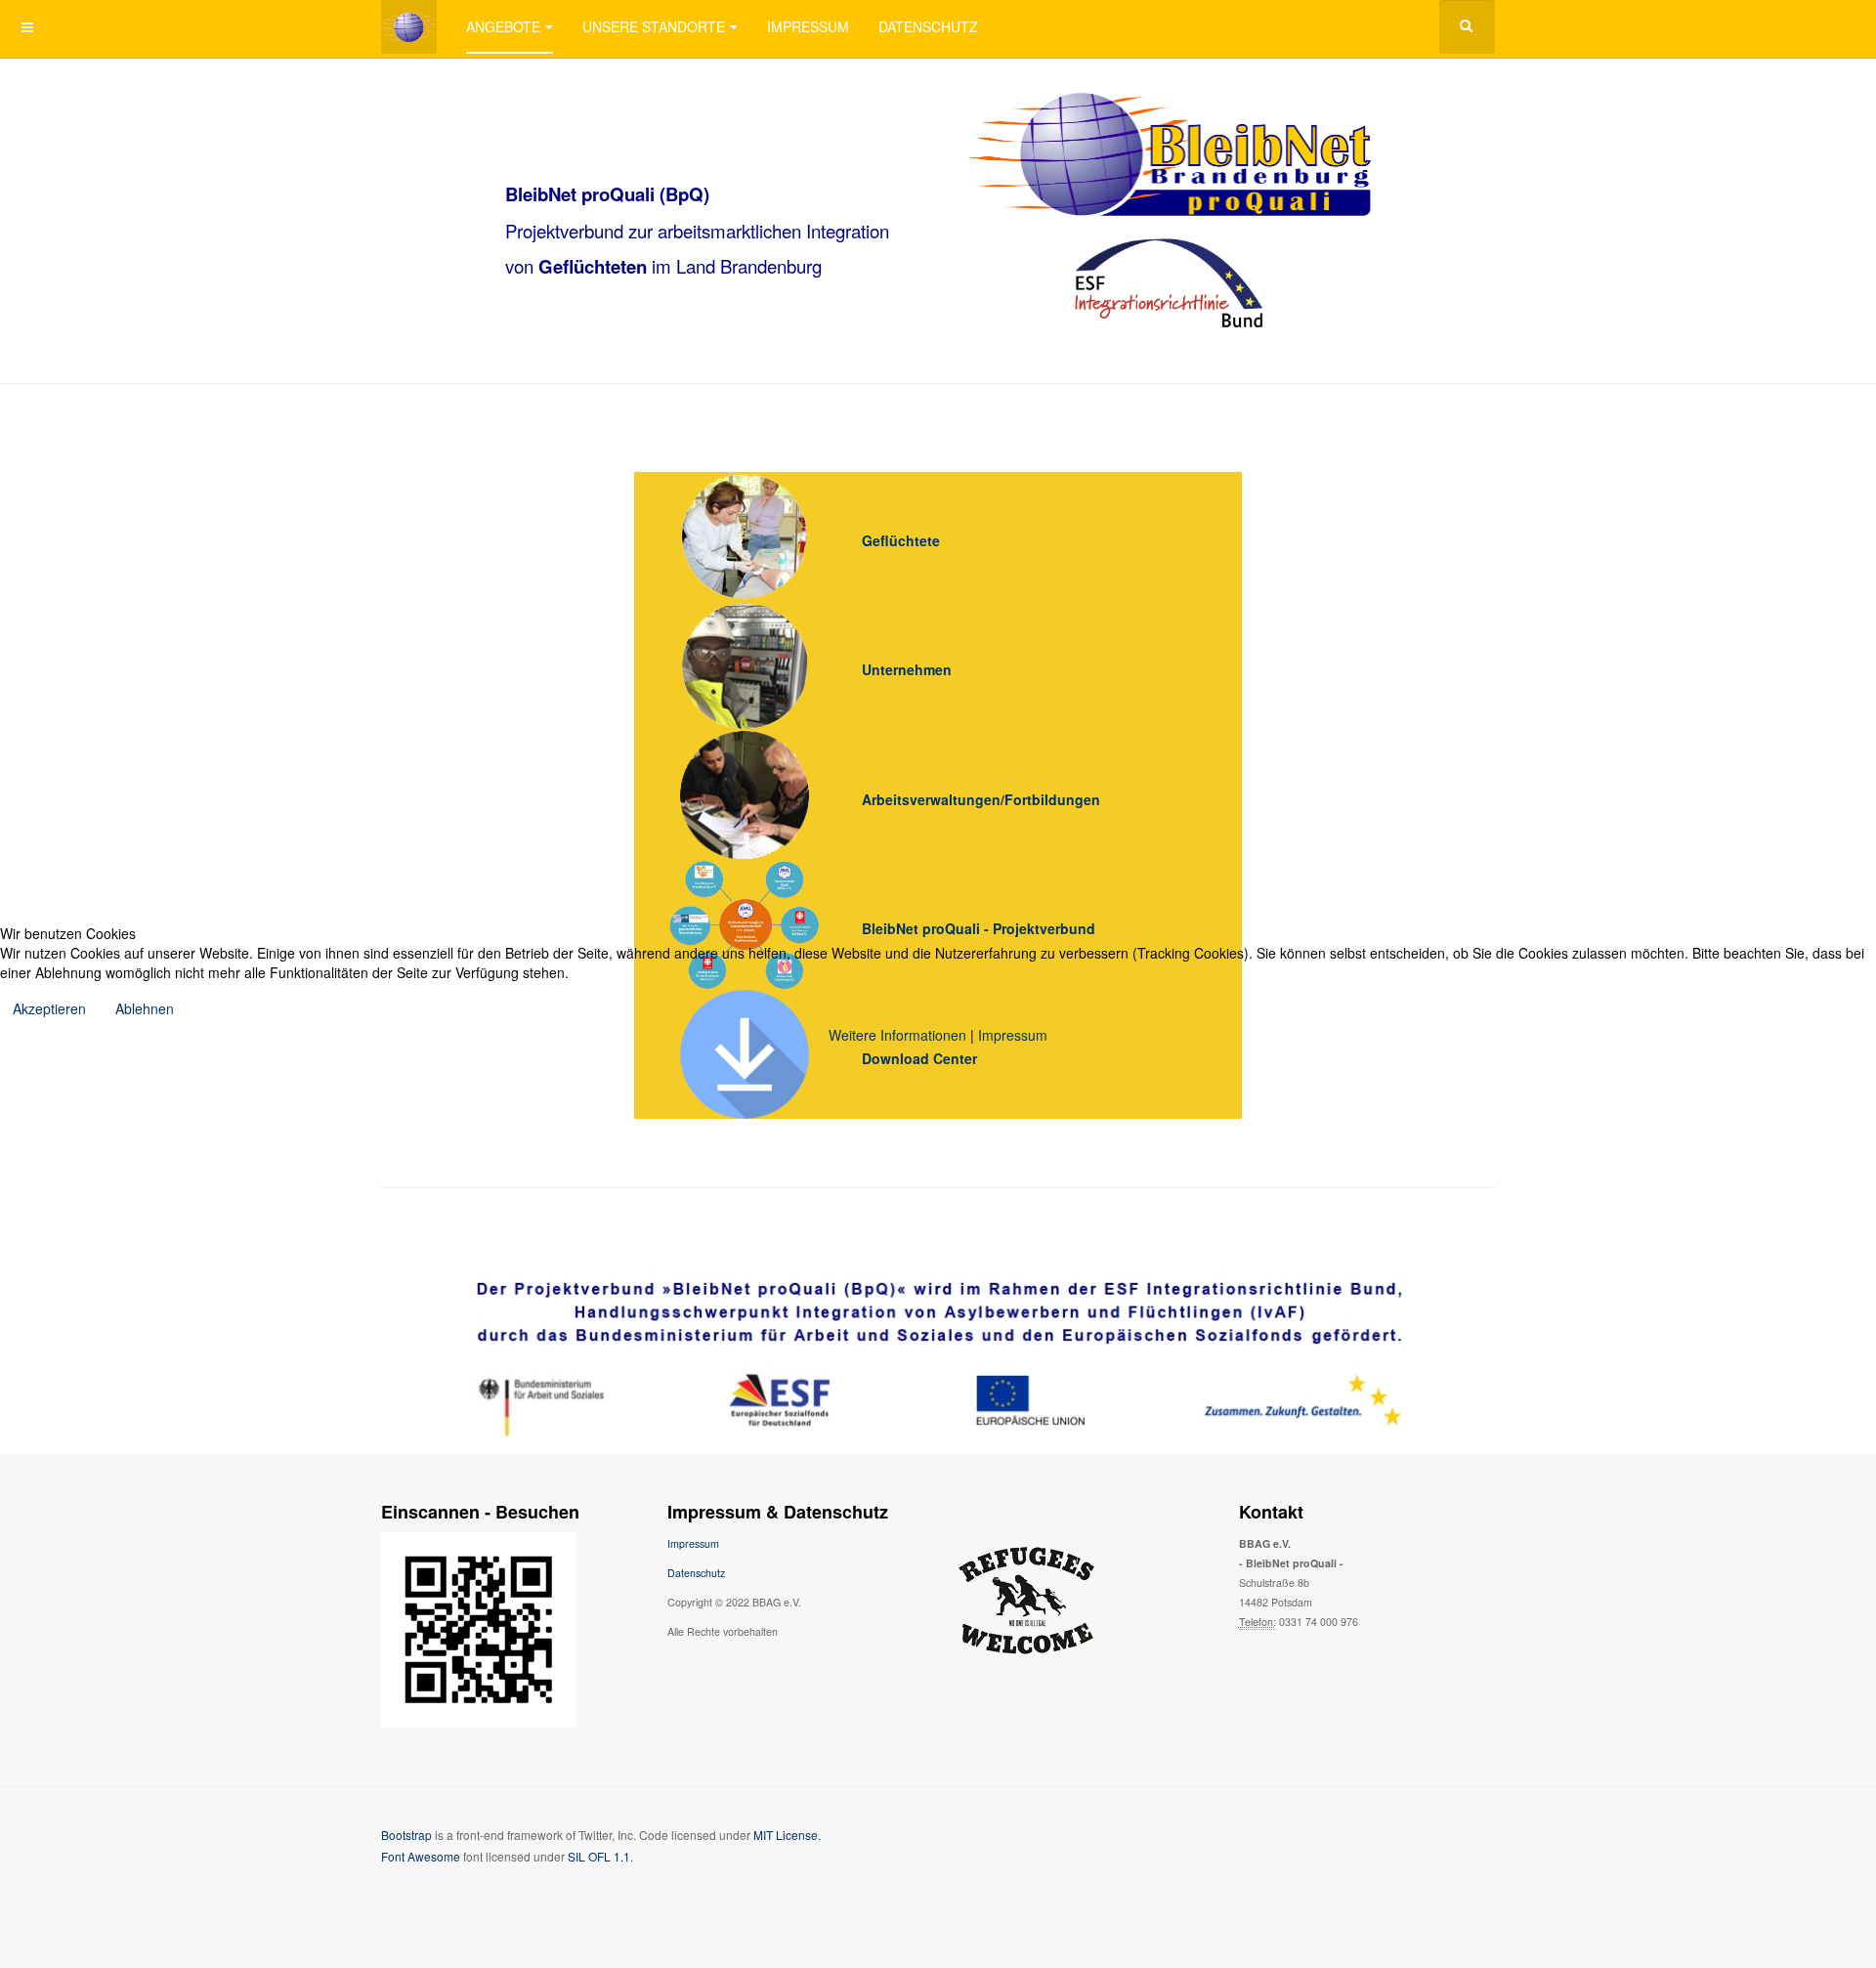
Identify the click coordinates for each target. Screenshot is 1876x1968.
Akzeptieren (49, 1008)
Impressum (1013, 1035)
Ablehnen (145, 1008)
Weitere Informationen (897, 1035)
